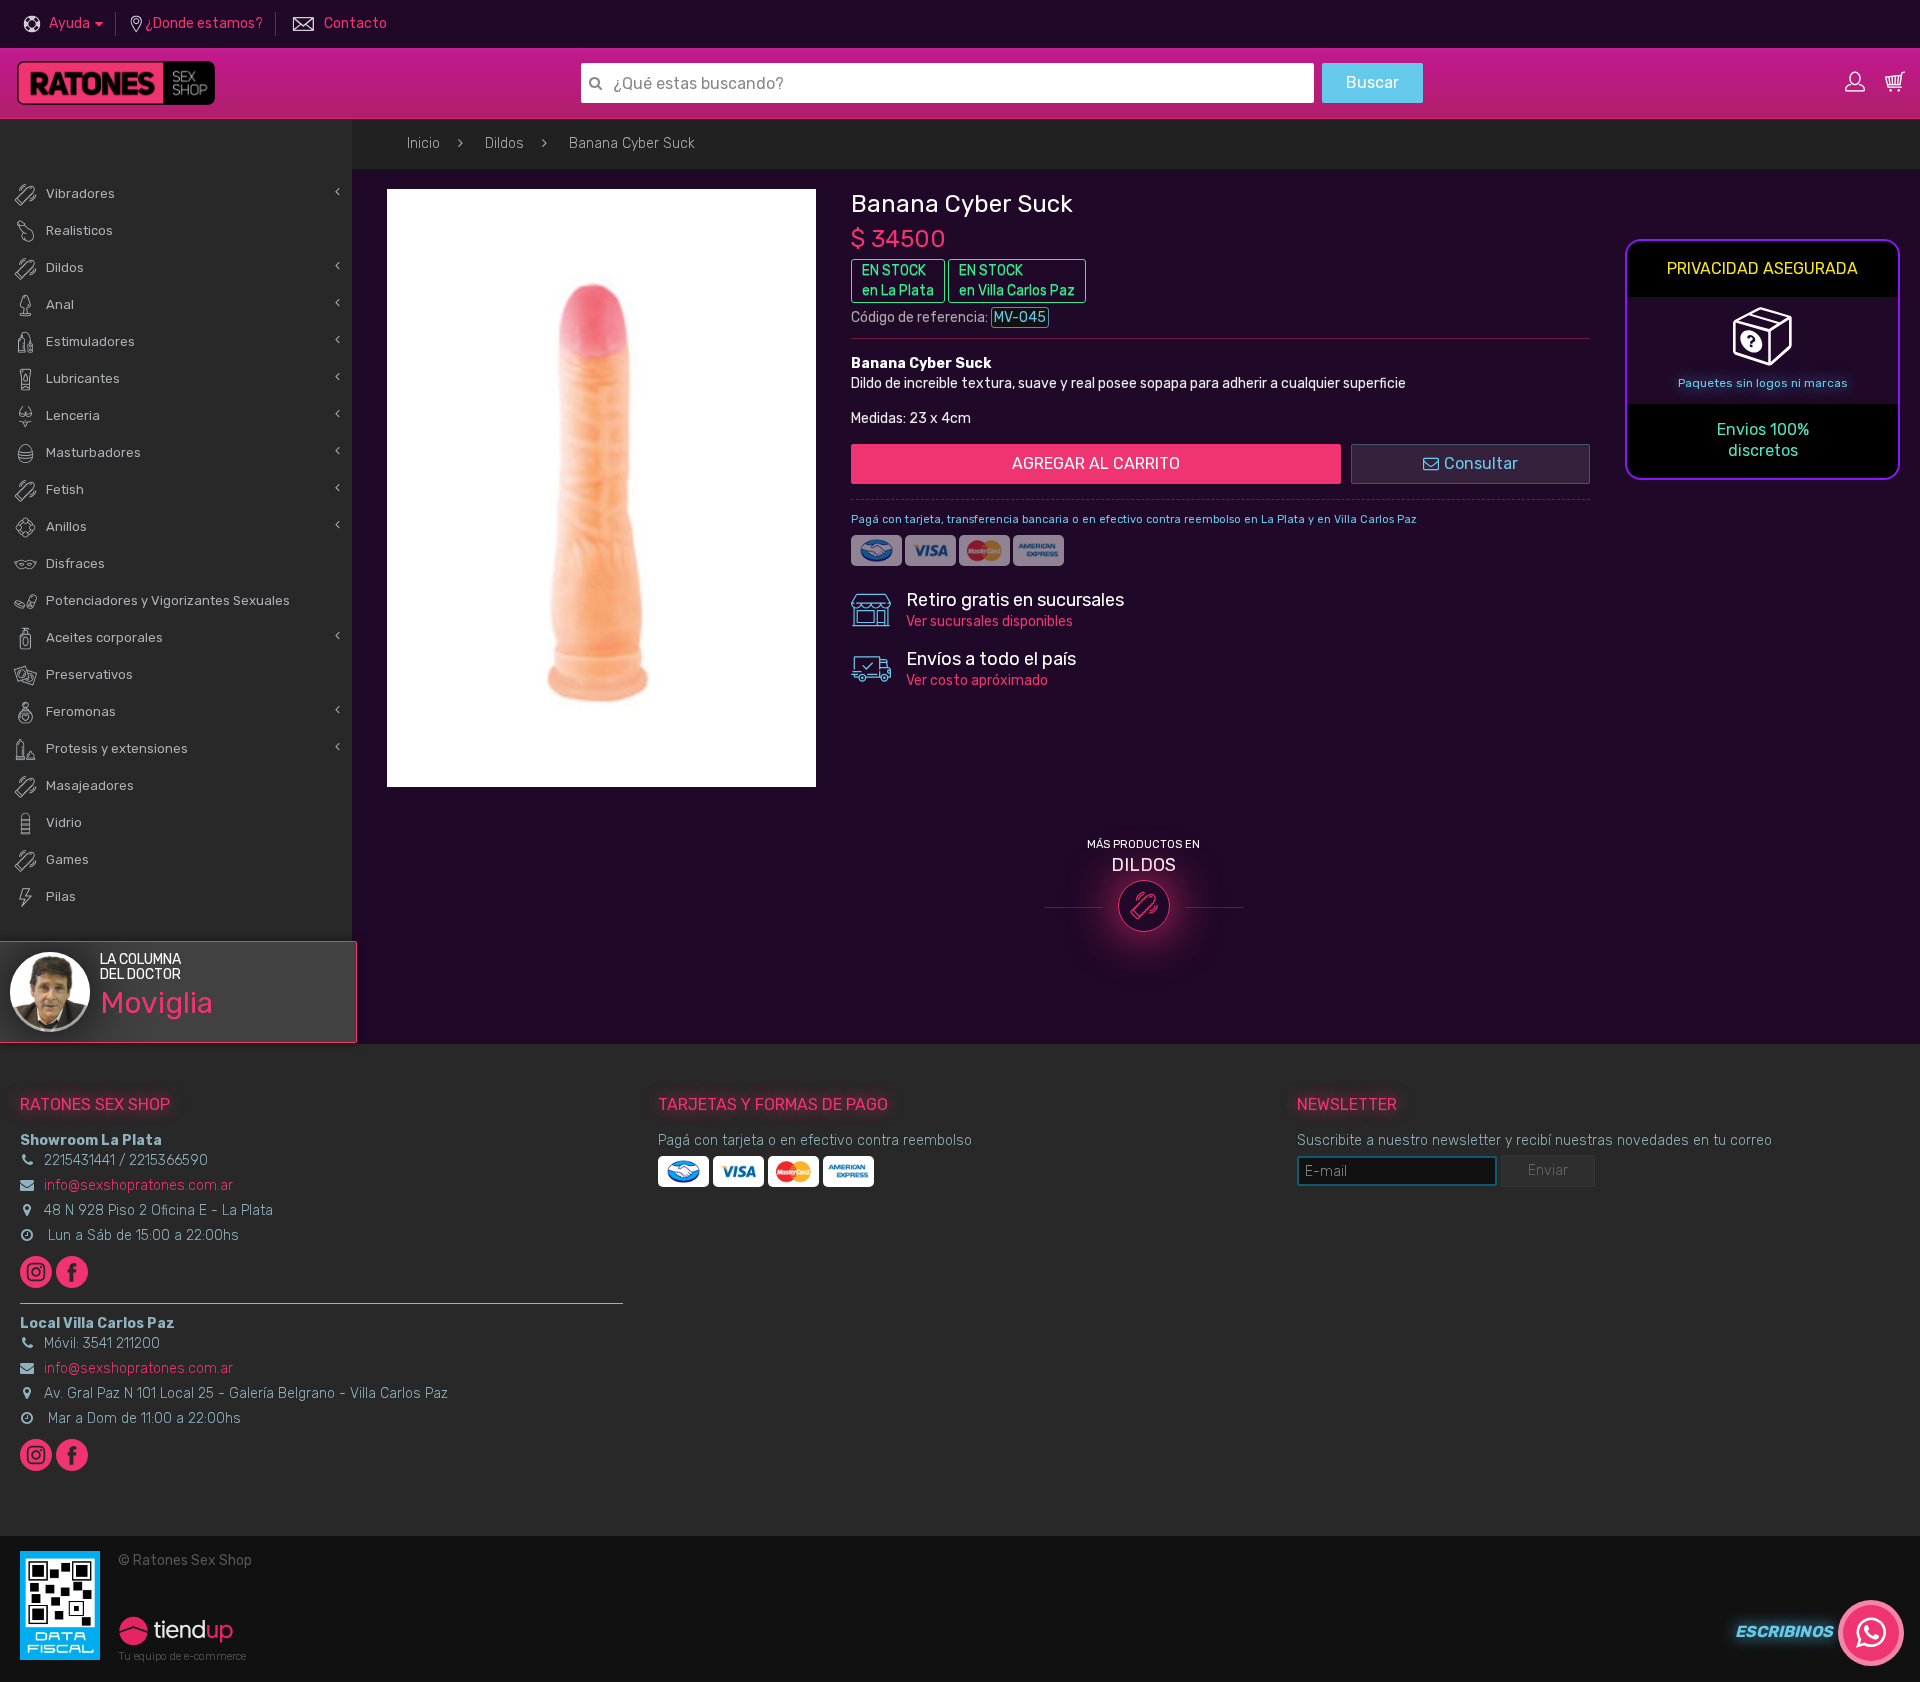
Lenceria (73, 415)
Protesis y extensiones (117, 748)
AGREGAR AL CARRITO (1096, 463)
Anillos (66, 526)
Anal (60, 304)
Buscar (1372, 82)
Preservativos (89, 674)
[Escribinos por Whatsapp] (1871, 1633)
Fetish (65, 489)
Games (67, 859)
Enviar (1548, 1170)
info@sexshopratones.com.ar (138, 1185)
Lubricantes (83, 378)
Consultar (1481, 463)
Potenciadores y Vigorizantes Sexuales (168, 600)
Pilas (61, 896)
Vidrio (64, 822)
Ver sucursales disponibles (989, 621)
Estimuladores (90, 341)
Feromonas (81, 711)
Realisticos (79, 230)
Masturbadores (93, 452)
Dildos (504, 143)
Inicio (423, 143)
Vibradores (80, 193)
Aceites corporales (104, 637)
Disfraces (75, 563)
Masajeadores (90, 785)
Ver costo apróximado (977, 680)
